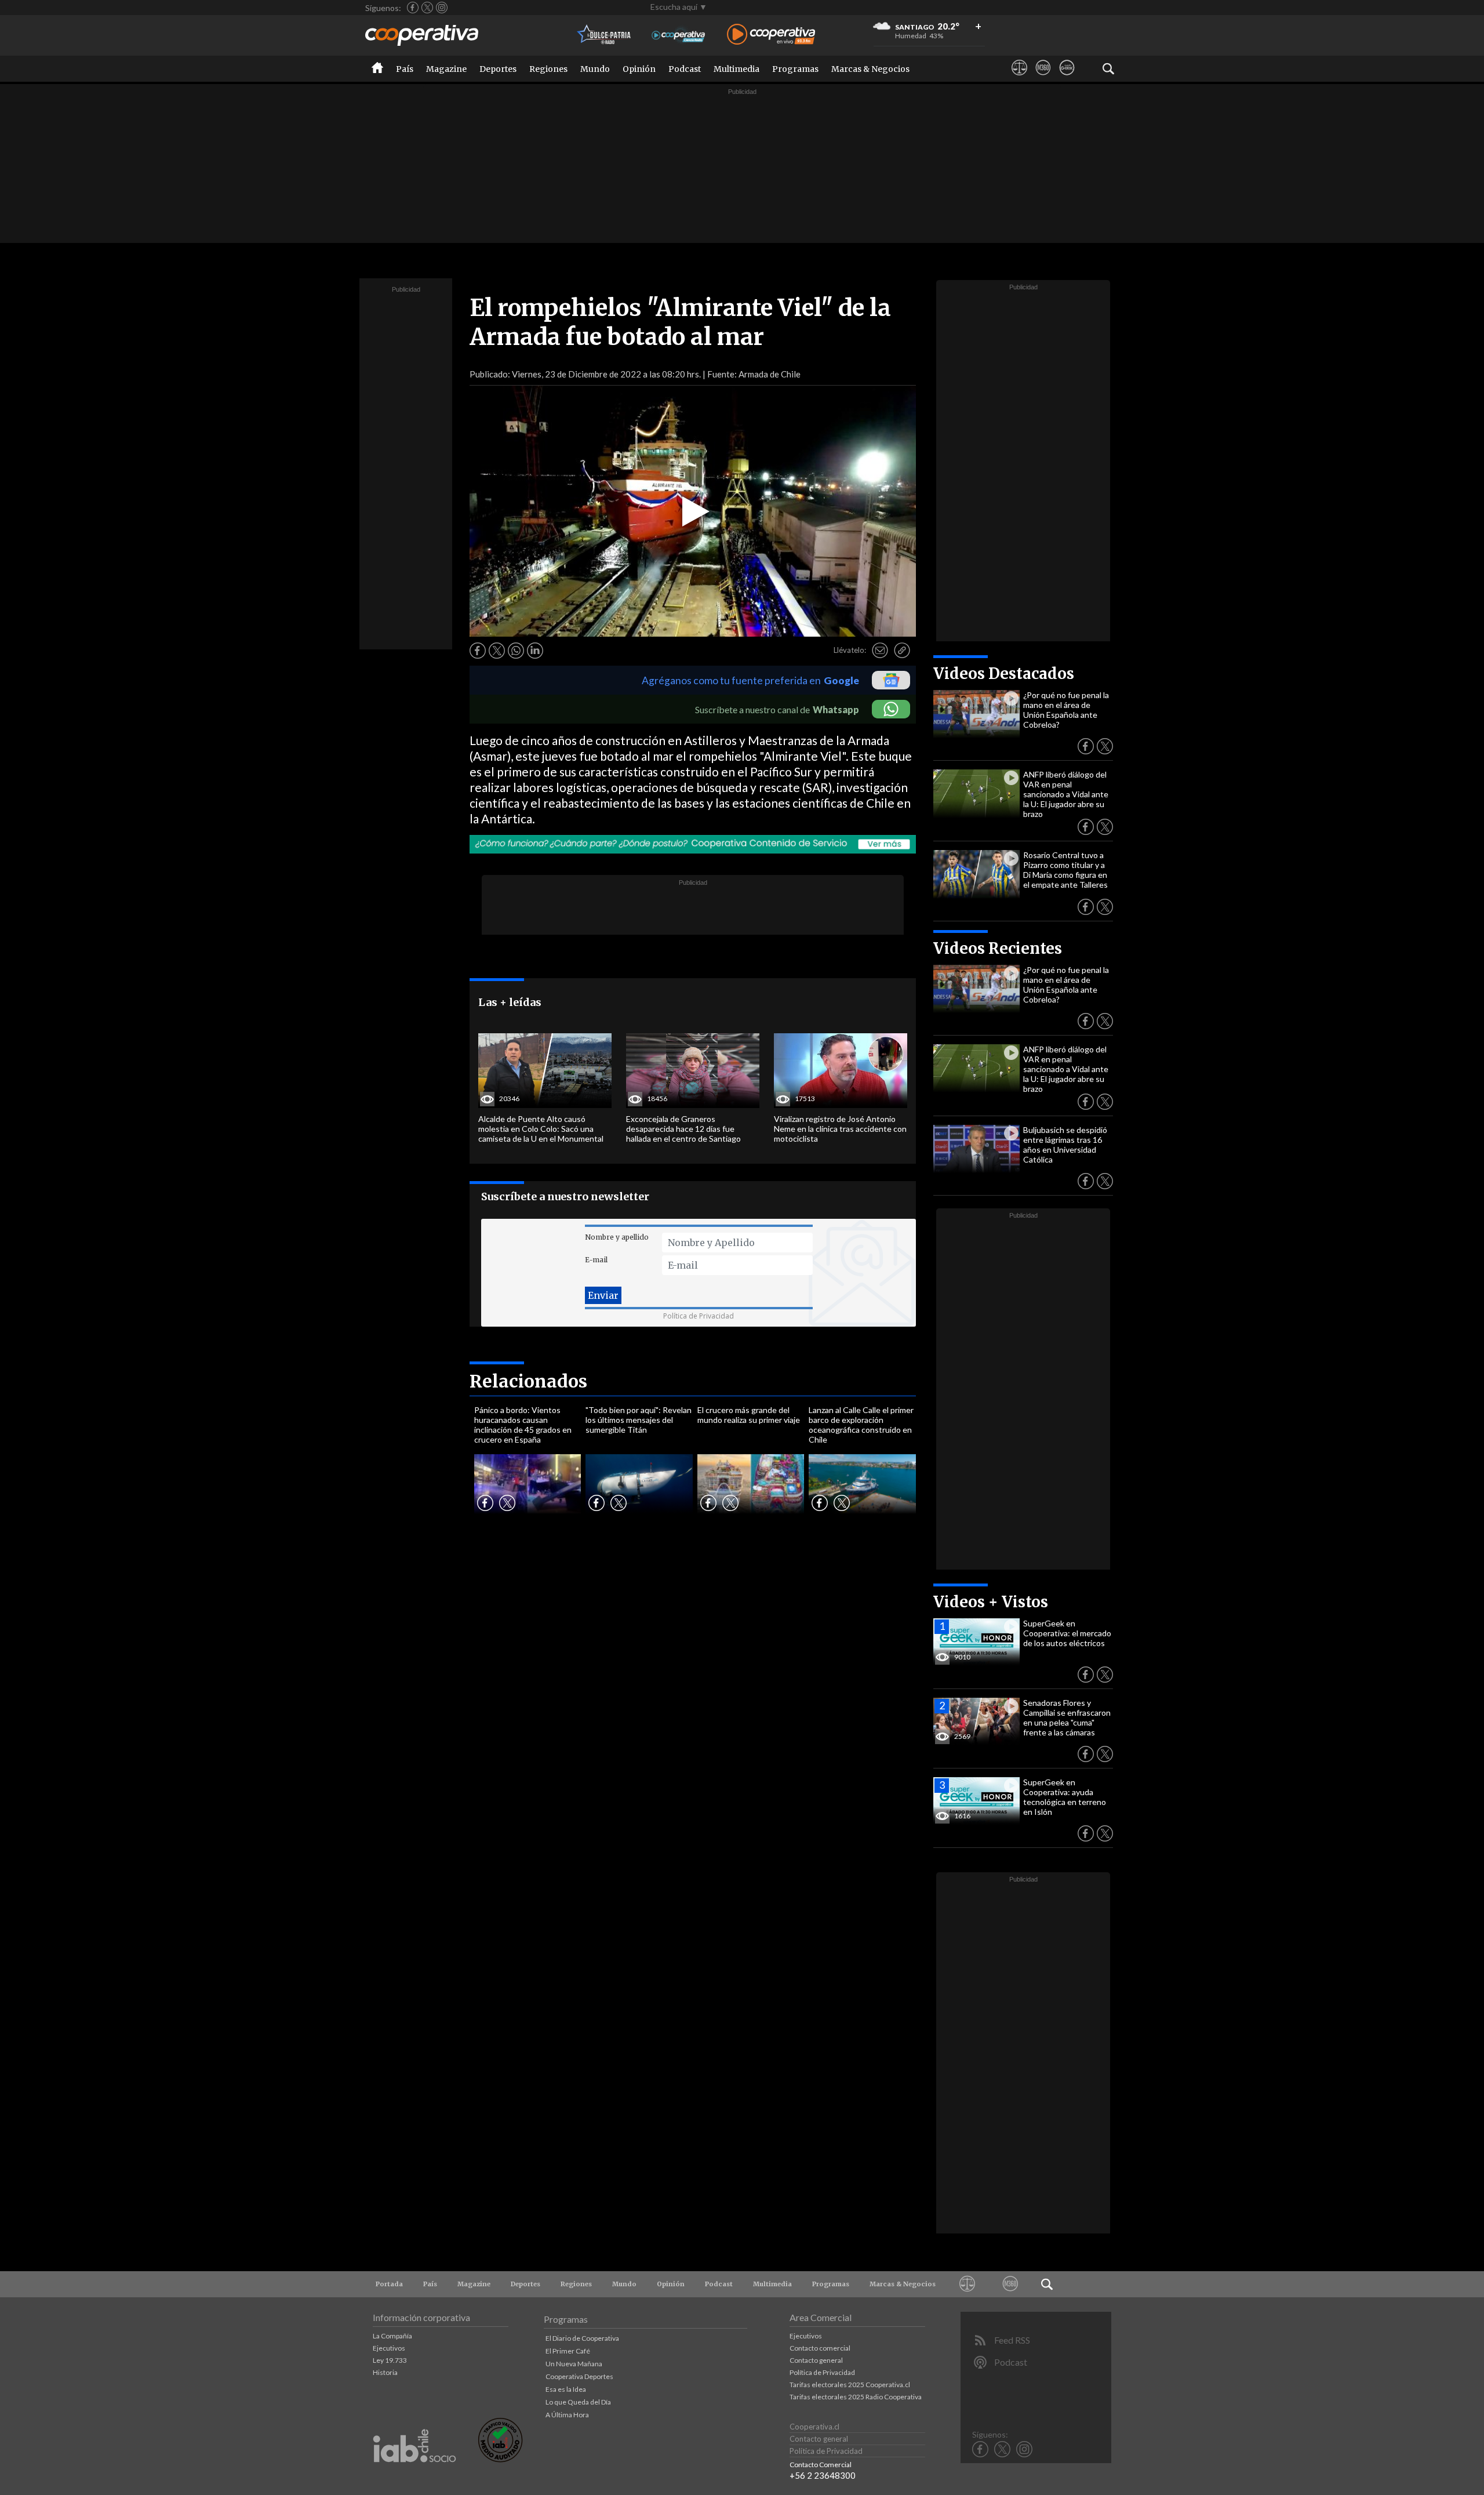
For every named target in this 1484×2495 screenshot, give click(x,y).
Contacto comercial (820, 2348)
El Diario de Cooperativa (582, 2338)
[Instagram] (442, 8)
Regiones (548, 69)
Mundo (595, 69)
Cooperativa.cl (814, 2427)
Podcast (685, 69)
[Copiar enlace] (902, 651)
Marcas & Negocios (870, 69)
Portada (389, 2284)
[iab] (414, 2474)
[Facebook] (413, 8)
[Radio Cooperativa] (771, 35)
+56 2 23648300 (823, 2475)
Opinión (639, 69)
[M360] (1043, 78)
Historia (385, 2372)
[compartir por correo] (880, 651)
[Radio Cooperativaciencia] (679, 35)
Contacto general (816, 2360)
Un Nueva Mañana (574, 2364)
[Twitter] (427, 8)
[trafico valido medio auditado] (500, 2459)
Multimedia (736, 69)
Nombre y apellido (617, 1237)
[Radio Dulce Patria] (604, 35)
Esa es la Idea (566, 2389)
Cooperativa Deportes (579, 2376)
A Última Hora (567, 2415)
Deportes (498, 69)
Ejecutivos (389, 2348)
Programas (795, 69)
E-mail (596, 1260)
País (405, 69)
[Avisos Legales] (1019, 78)
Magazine (446, 69)
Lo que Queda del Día (578, 2402)
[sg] (1067, 78)
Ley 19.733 (390, 2360)
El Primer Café (568, 2351)
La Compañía (392, 2336)
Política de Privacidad (699, 1316)
